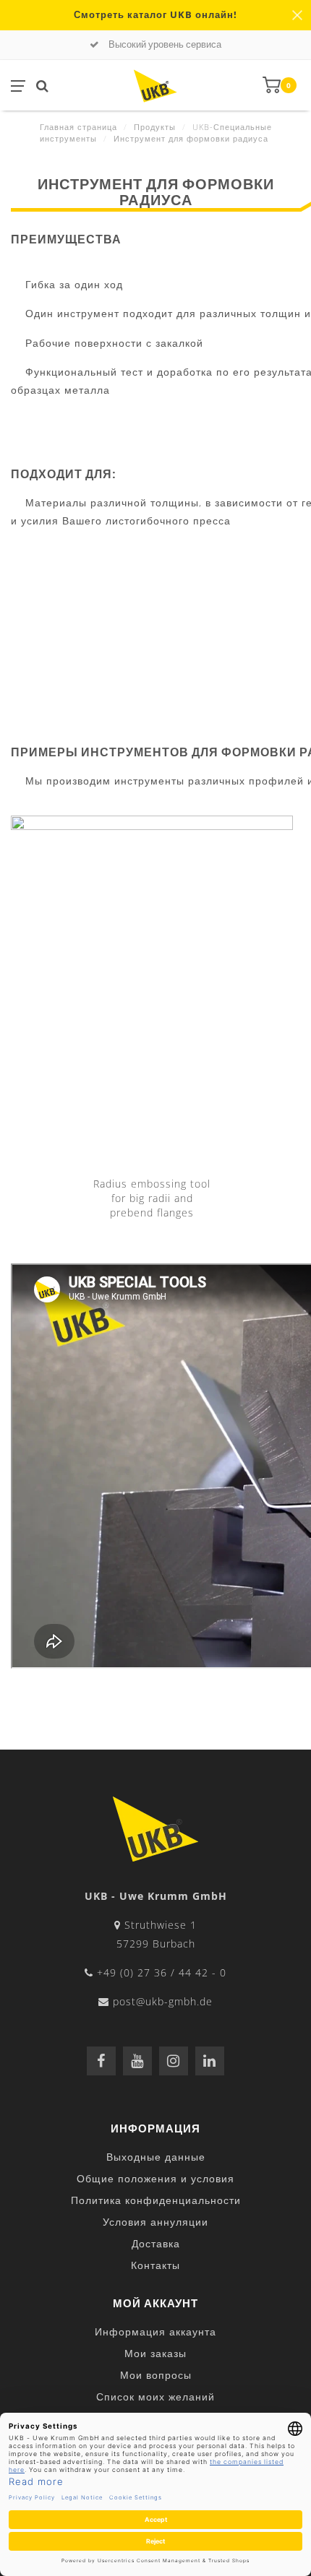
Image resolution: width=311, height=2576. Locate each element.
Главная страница (78, 127)
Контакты (155, 2265)
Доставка (156, 2243)
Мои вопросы (156, 2375)
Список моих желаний (155, 2396)
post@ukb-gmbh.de (163, 2001)
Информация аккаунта (155, 2331)
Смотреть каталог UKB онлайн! (155, 15)
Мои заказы (155, 2353)
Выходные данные (156, 2157)
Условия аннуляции (155, 2222)
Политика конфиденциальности (156, 2200)
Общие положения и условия (155, 2178)
